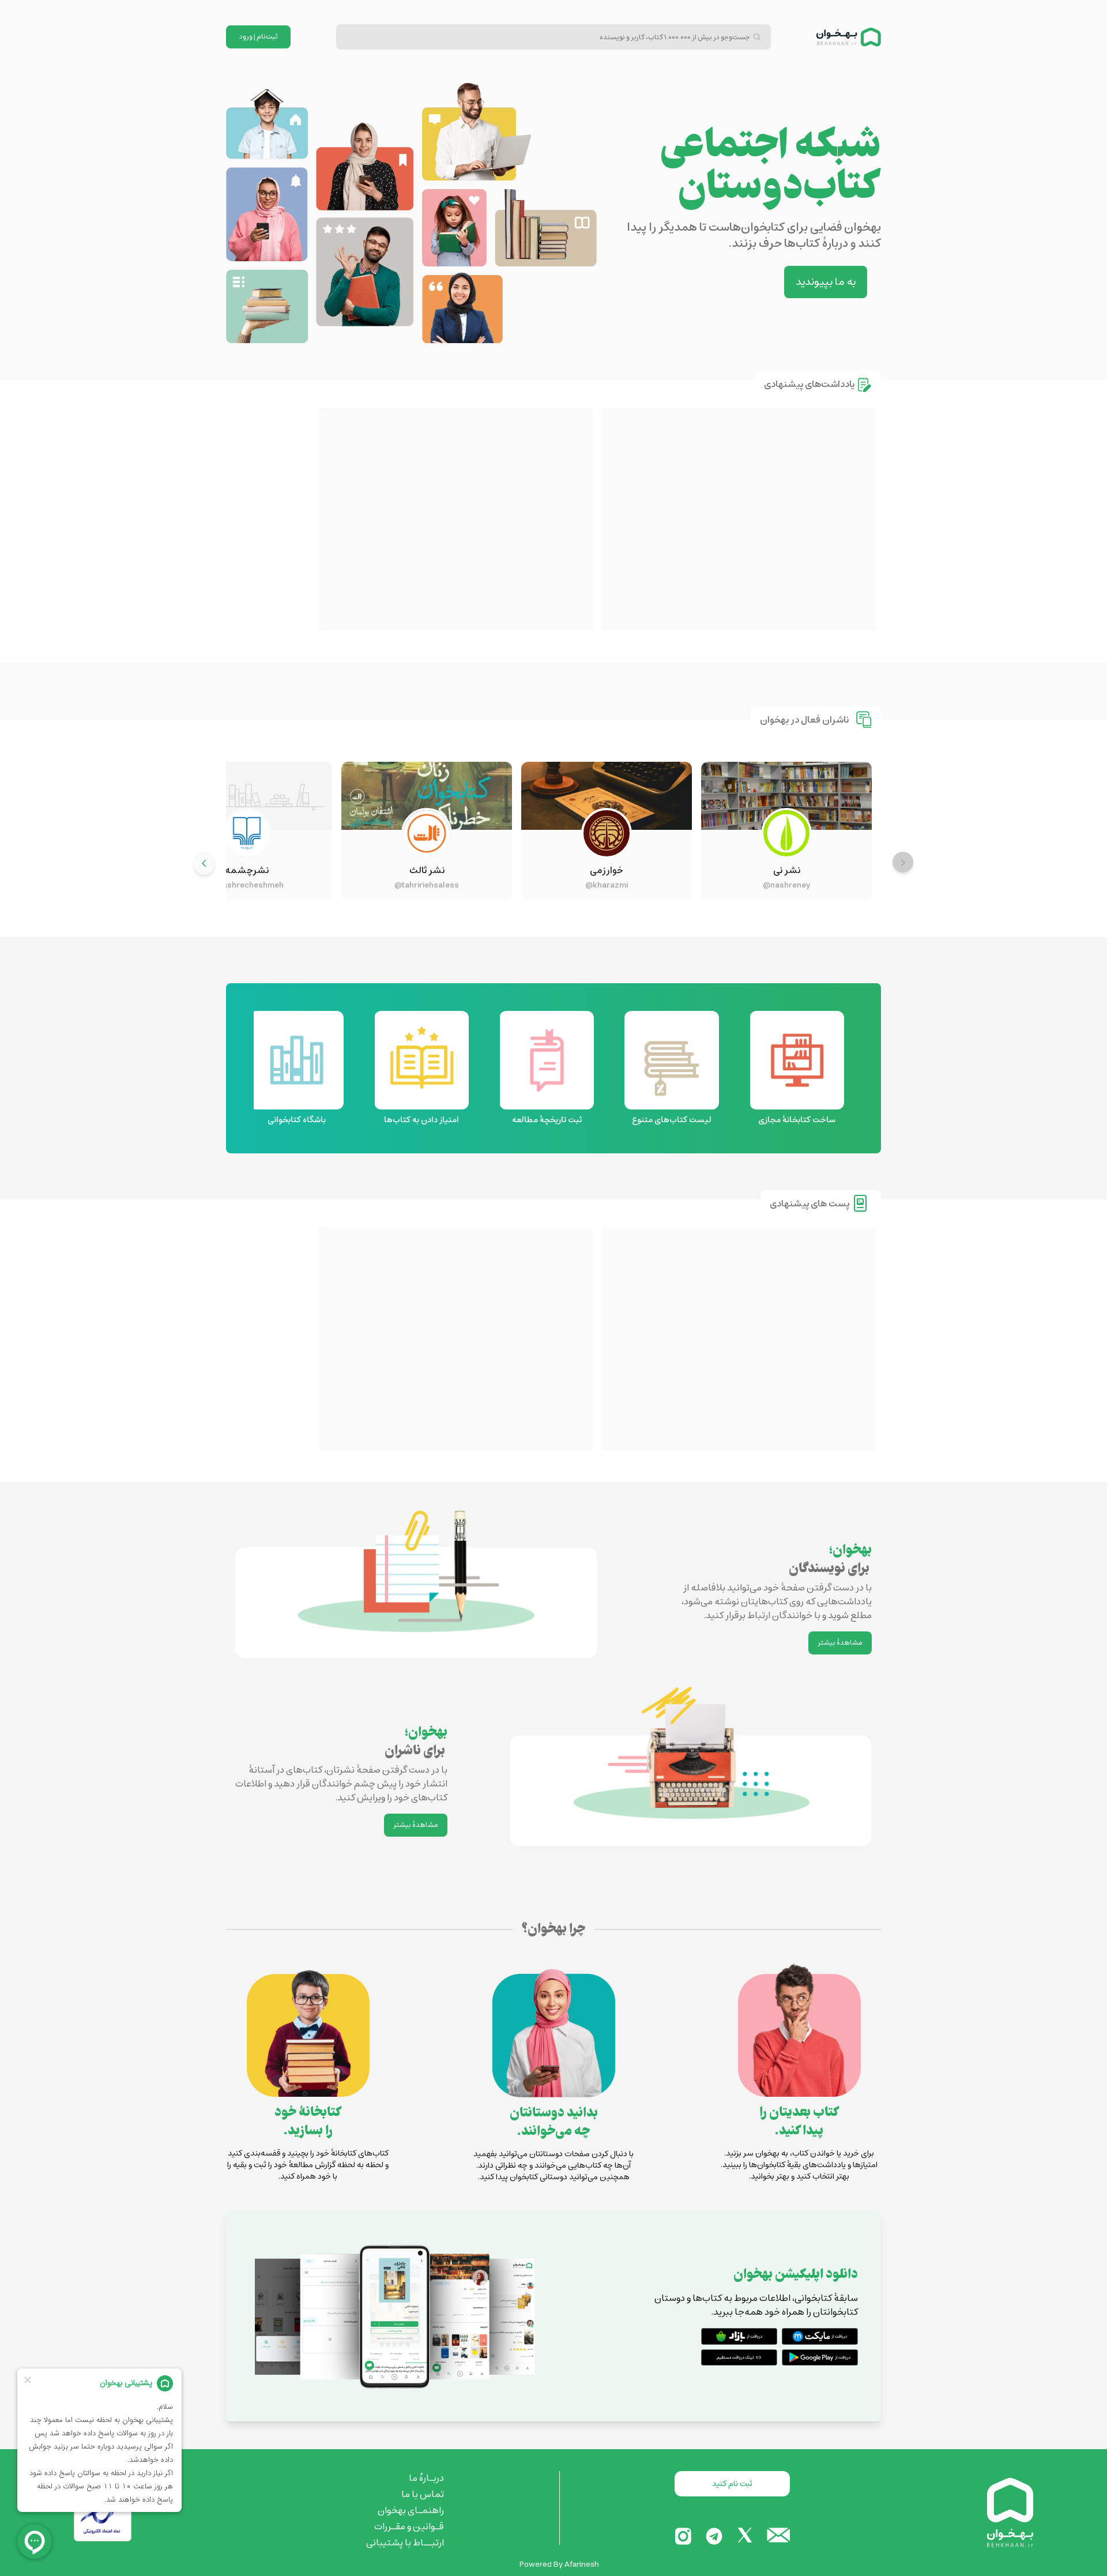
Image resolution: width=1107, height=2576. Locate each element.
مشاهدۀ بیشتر (840, 1643)
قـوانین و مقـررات (409, 2526)
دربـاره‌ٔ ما (426, 2478)
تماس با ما (423, 2494)
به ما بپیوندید (826, 282)
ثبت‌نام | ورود (259, 37)
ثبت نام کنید (732, 2484)
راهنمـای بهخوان (411, 2510)
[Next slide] (204, 863)
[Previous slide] (903, 862)
